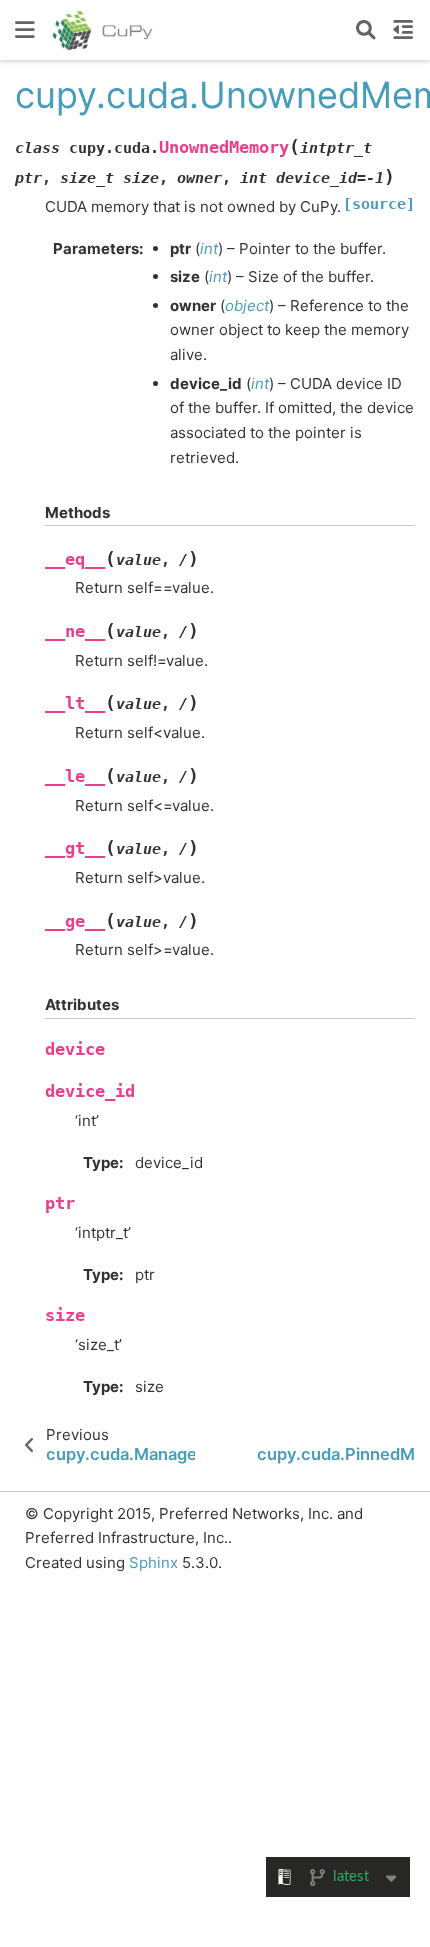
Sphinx (153, 1562)
